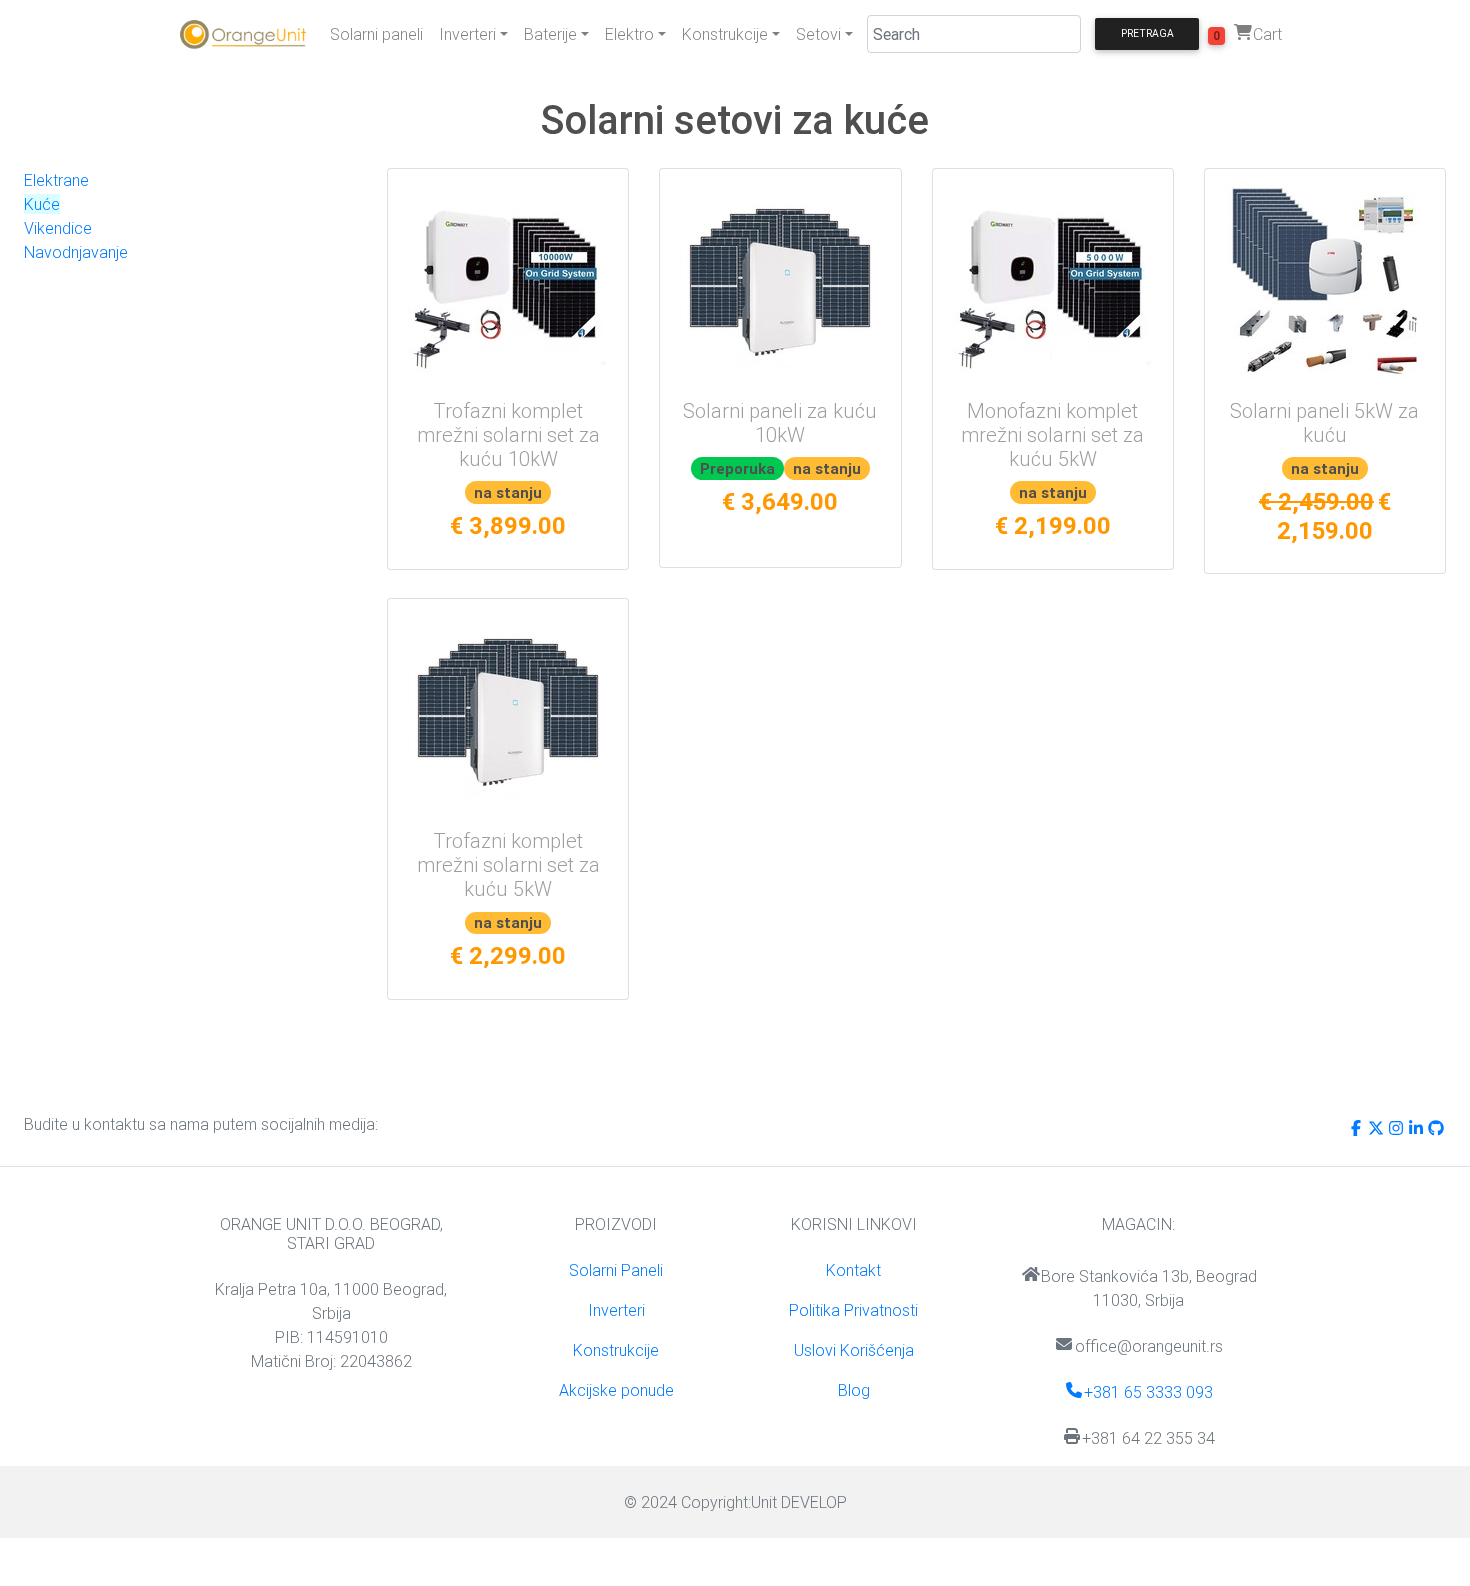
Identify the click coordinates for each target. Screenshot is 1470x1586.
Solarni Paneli (616, 1270)
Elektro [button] (629, 34)
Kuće (42, 204)
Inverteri (616, 1310)
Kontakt (853, 1270)
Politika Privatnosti (853, 1310)
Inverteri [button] (467, 34)
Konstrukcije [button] (725, 34)
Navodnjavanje (76, 252)
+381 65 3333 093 (1148, 1392)
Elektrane (56, 180)
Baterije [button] (550, 34)
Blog (854, 1390)
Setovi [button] (818, 34)
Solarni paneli (376, 34)
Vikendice (58, 228)
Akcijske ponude (616, 1390)
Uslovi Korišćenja (854, 1350)
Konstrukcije (616, 1350)
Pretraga (1147, 33)
